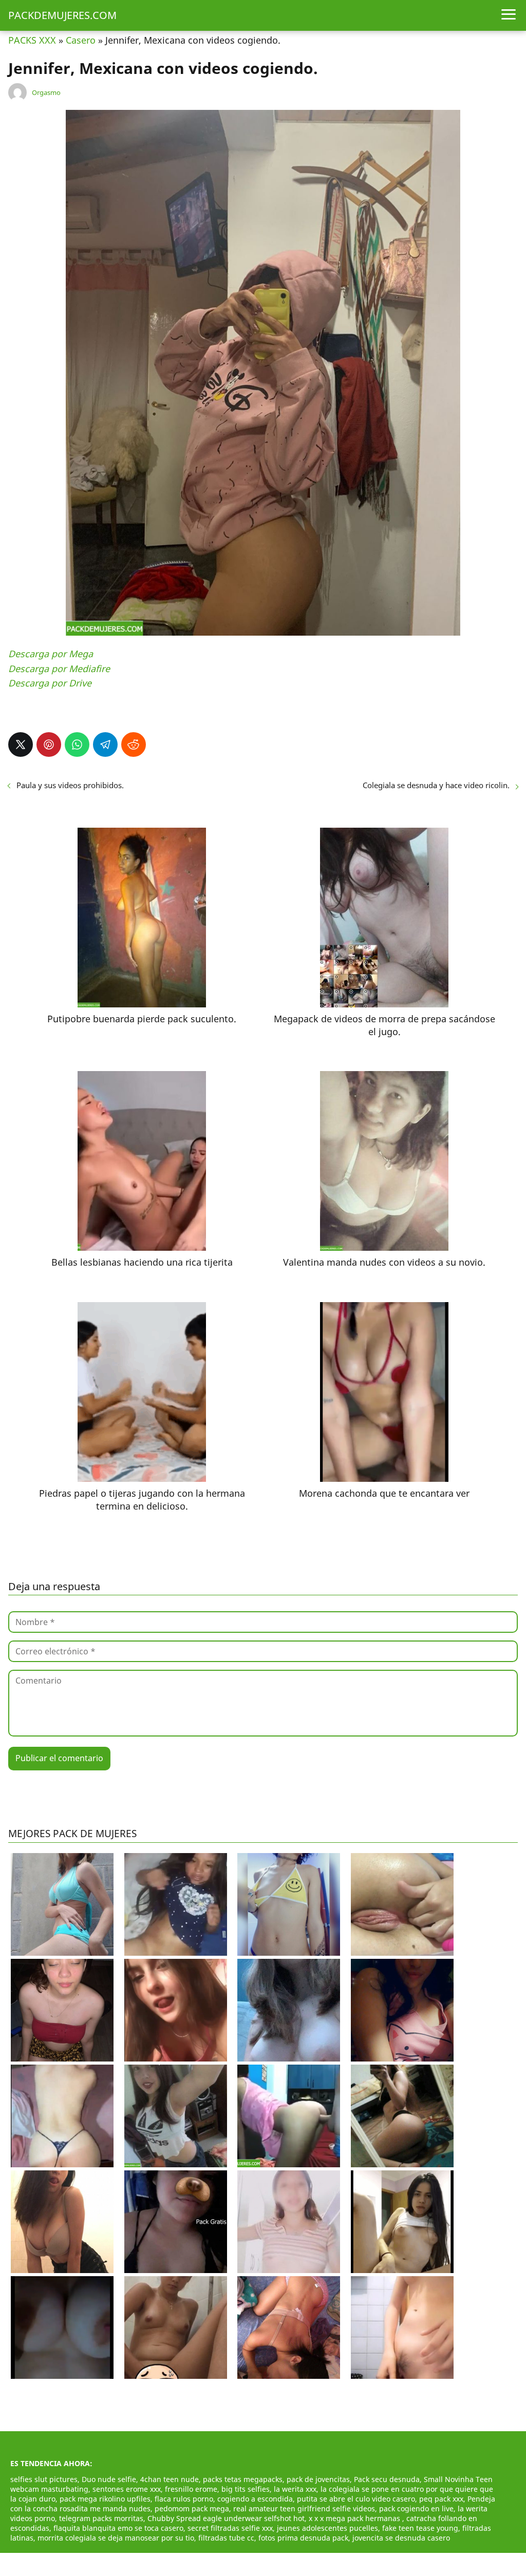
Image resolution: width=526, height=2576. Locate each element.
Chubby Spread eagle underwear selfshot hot (226, 2518)
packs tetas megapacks (243, 2479)
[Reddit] (134, 745)
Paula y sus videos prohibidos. (70, 785)
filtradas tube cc (226, 2538)
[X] (21, 745)
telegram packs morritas (101, 2518)
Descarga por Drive (50, 683)
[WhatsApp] (77, 745)
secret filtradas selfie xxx (230, 2528)
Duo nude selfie (109, 2479)
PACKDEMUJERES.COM (62, 15)
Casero (81, 40)
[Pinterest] (49, 745)
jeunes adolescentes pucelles (327, 2528)
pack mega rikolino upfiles (105, 2499)
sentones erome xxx (127, 2489)
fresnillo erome (191, 2489)
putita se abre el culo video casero (356, 2499)
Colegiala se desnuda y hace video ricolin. (436, 785)
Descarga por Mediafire (59, 669)
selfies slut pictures (44, 2479)
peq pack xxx (441, 2499)
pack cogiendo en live (416, 2508)
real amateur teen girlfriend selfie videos (304, 2508)
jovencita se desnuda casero (401, 2538)
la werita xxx (295, 2489)
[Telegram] (105, 745)
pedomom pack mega (192, 2508)
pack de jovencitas (318, 2479)
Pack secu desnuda (387, 2479)
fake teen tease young (420, 2528)
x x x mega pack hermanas (355, 2518)
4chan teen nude (170, 2479)
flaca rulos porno (184, 2499)
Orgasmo (46, 92)
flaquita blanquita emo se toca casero (118, 2528)
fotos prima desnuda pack (303, 2538)
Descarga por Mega (51, 654)
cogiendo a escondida (255, 2499)
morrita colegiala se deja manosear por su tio (116, 2538)
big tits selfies (246, 2489)
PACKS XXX (32, 40)
